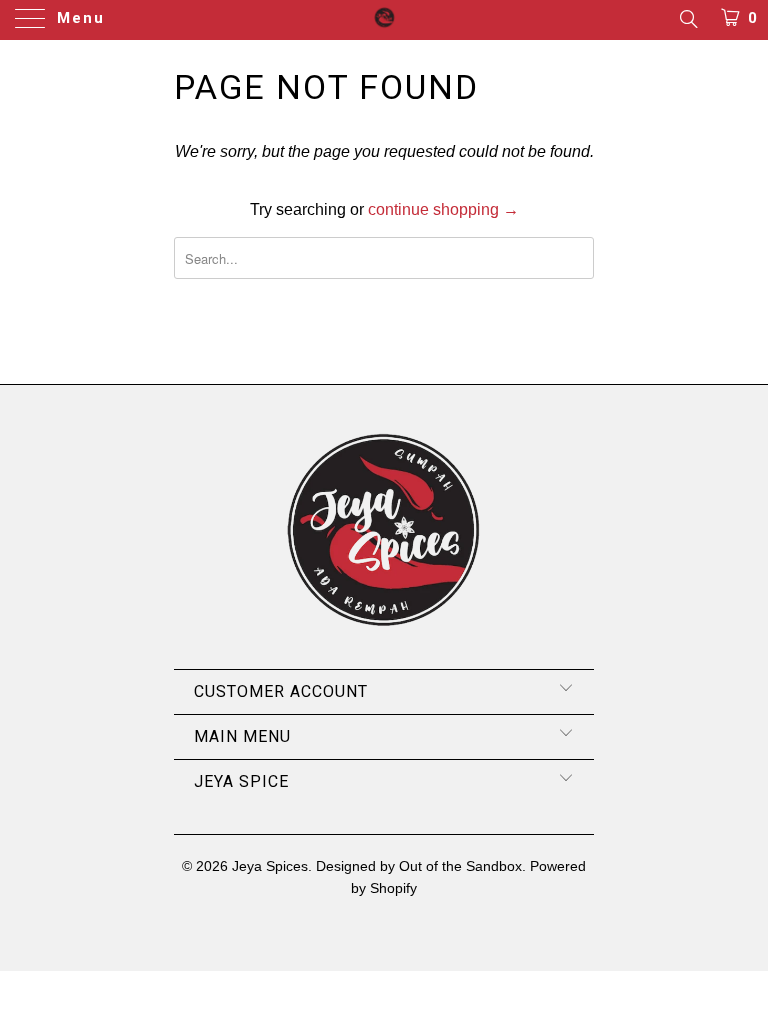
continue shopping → (443, 209)
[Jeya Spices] (384, 20)
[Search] (687, 19)
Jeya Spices (270, 866)
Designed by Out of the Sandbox (419, 866)
